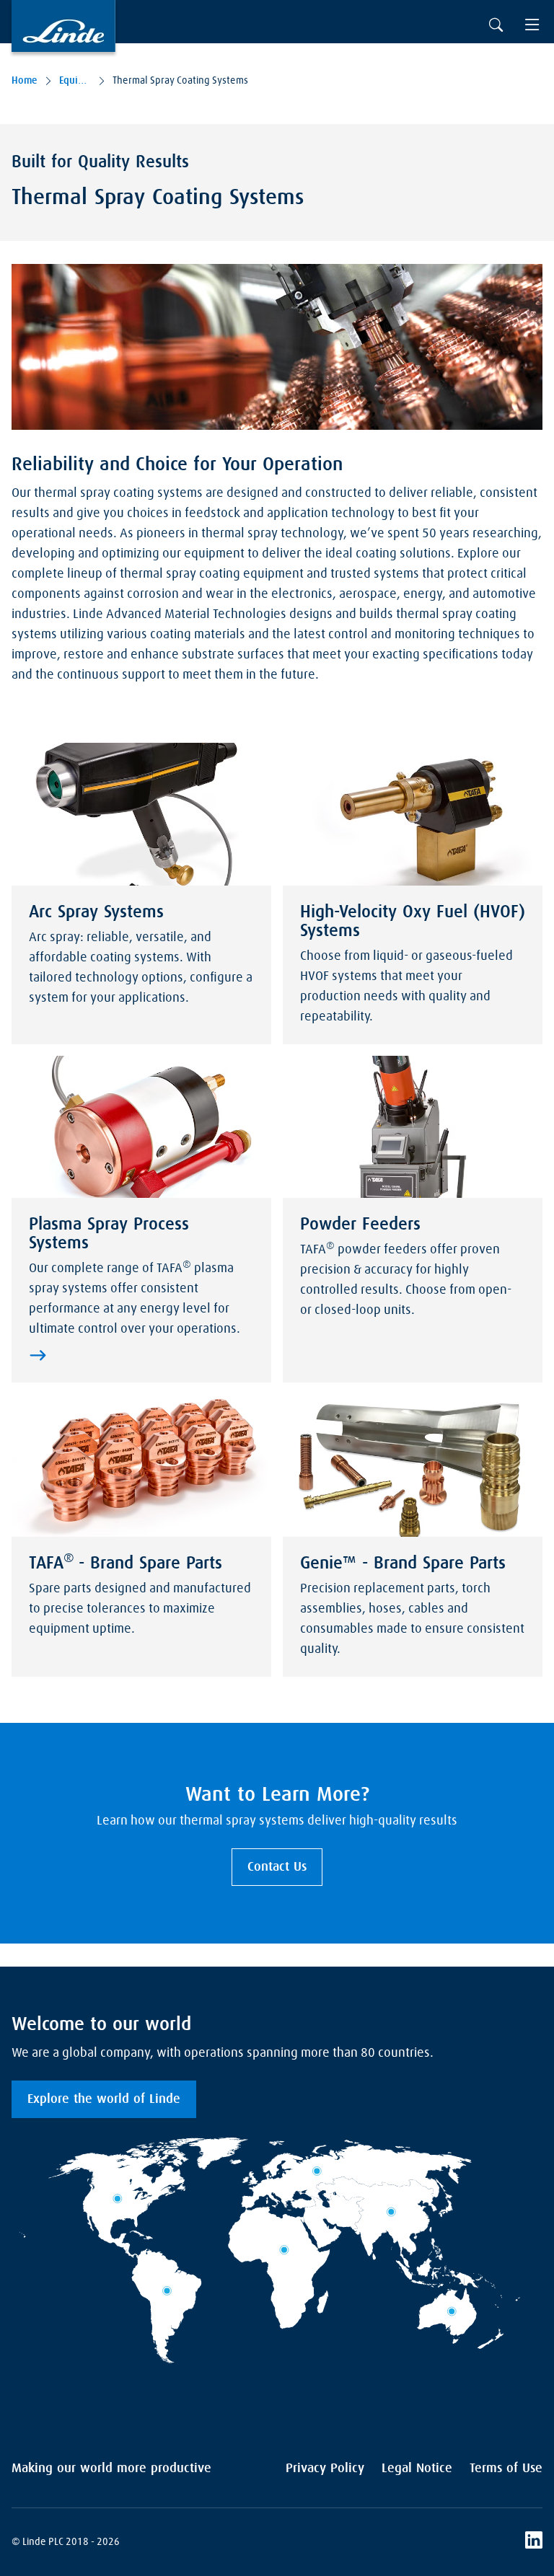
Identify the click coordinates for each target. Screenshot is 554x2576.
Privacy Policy (325, 2469)
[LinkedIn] (534, 2542)
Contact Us (277, 1867)
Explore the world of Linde (104, 2099)
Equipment (75, 81)
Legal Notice (417, 2469)
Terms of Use (506, 2469)
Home (25, 81)
